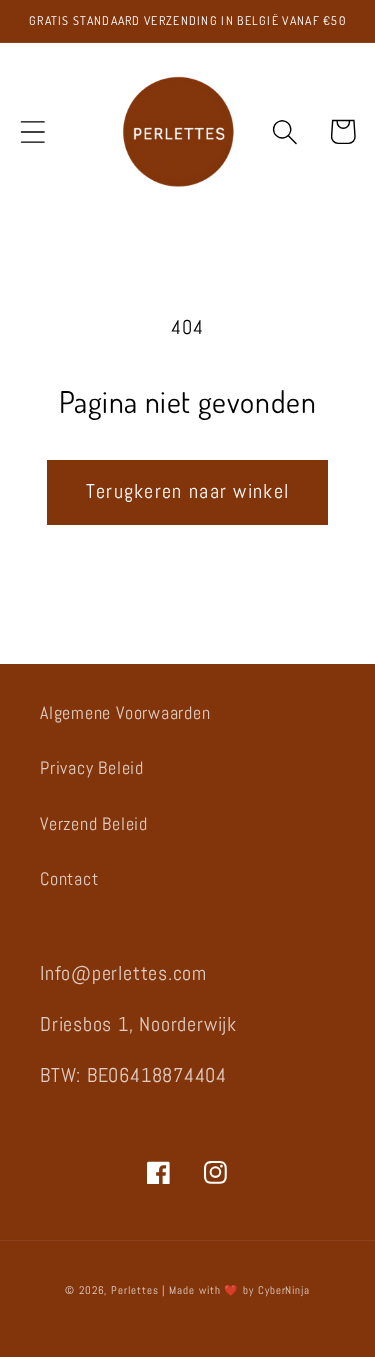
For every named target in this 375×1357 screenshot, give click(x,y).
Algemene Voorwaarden (125, 712)
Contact (69, 878)
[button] (32, 131)
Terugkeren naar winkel (188, 491)
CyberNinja (284, 1290)
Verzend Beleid (94, 823)
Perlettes (134, 1290)
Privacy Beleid (92, 767)
